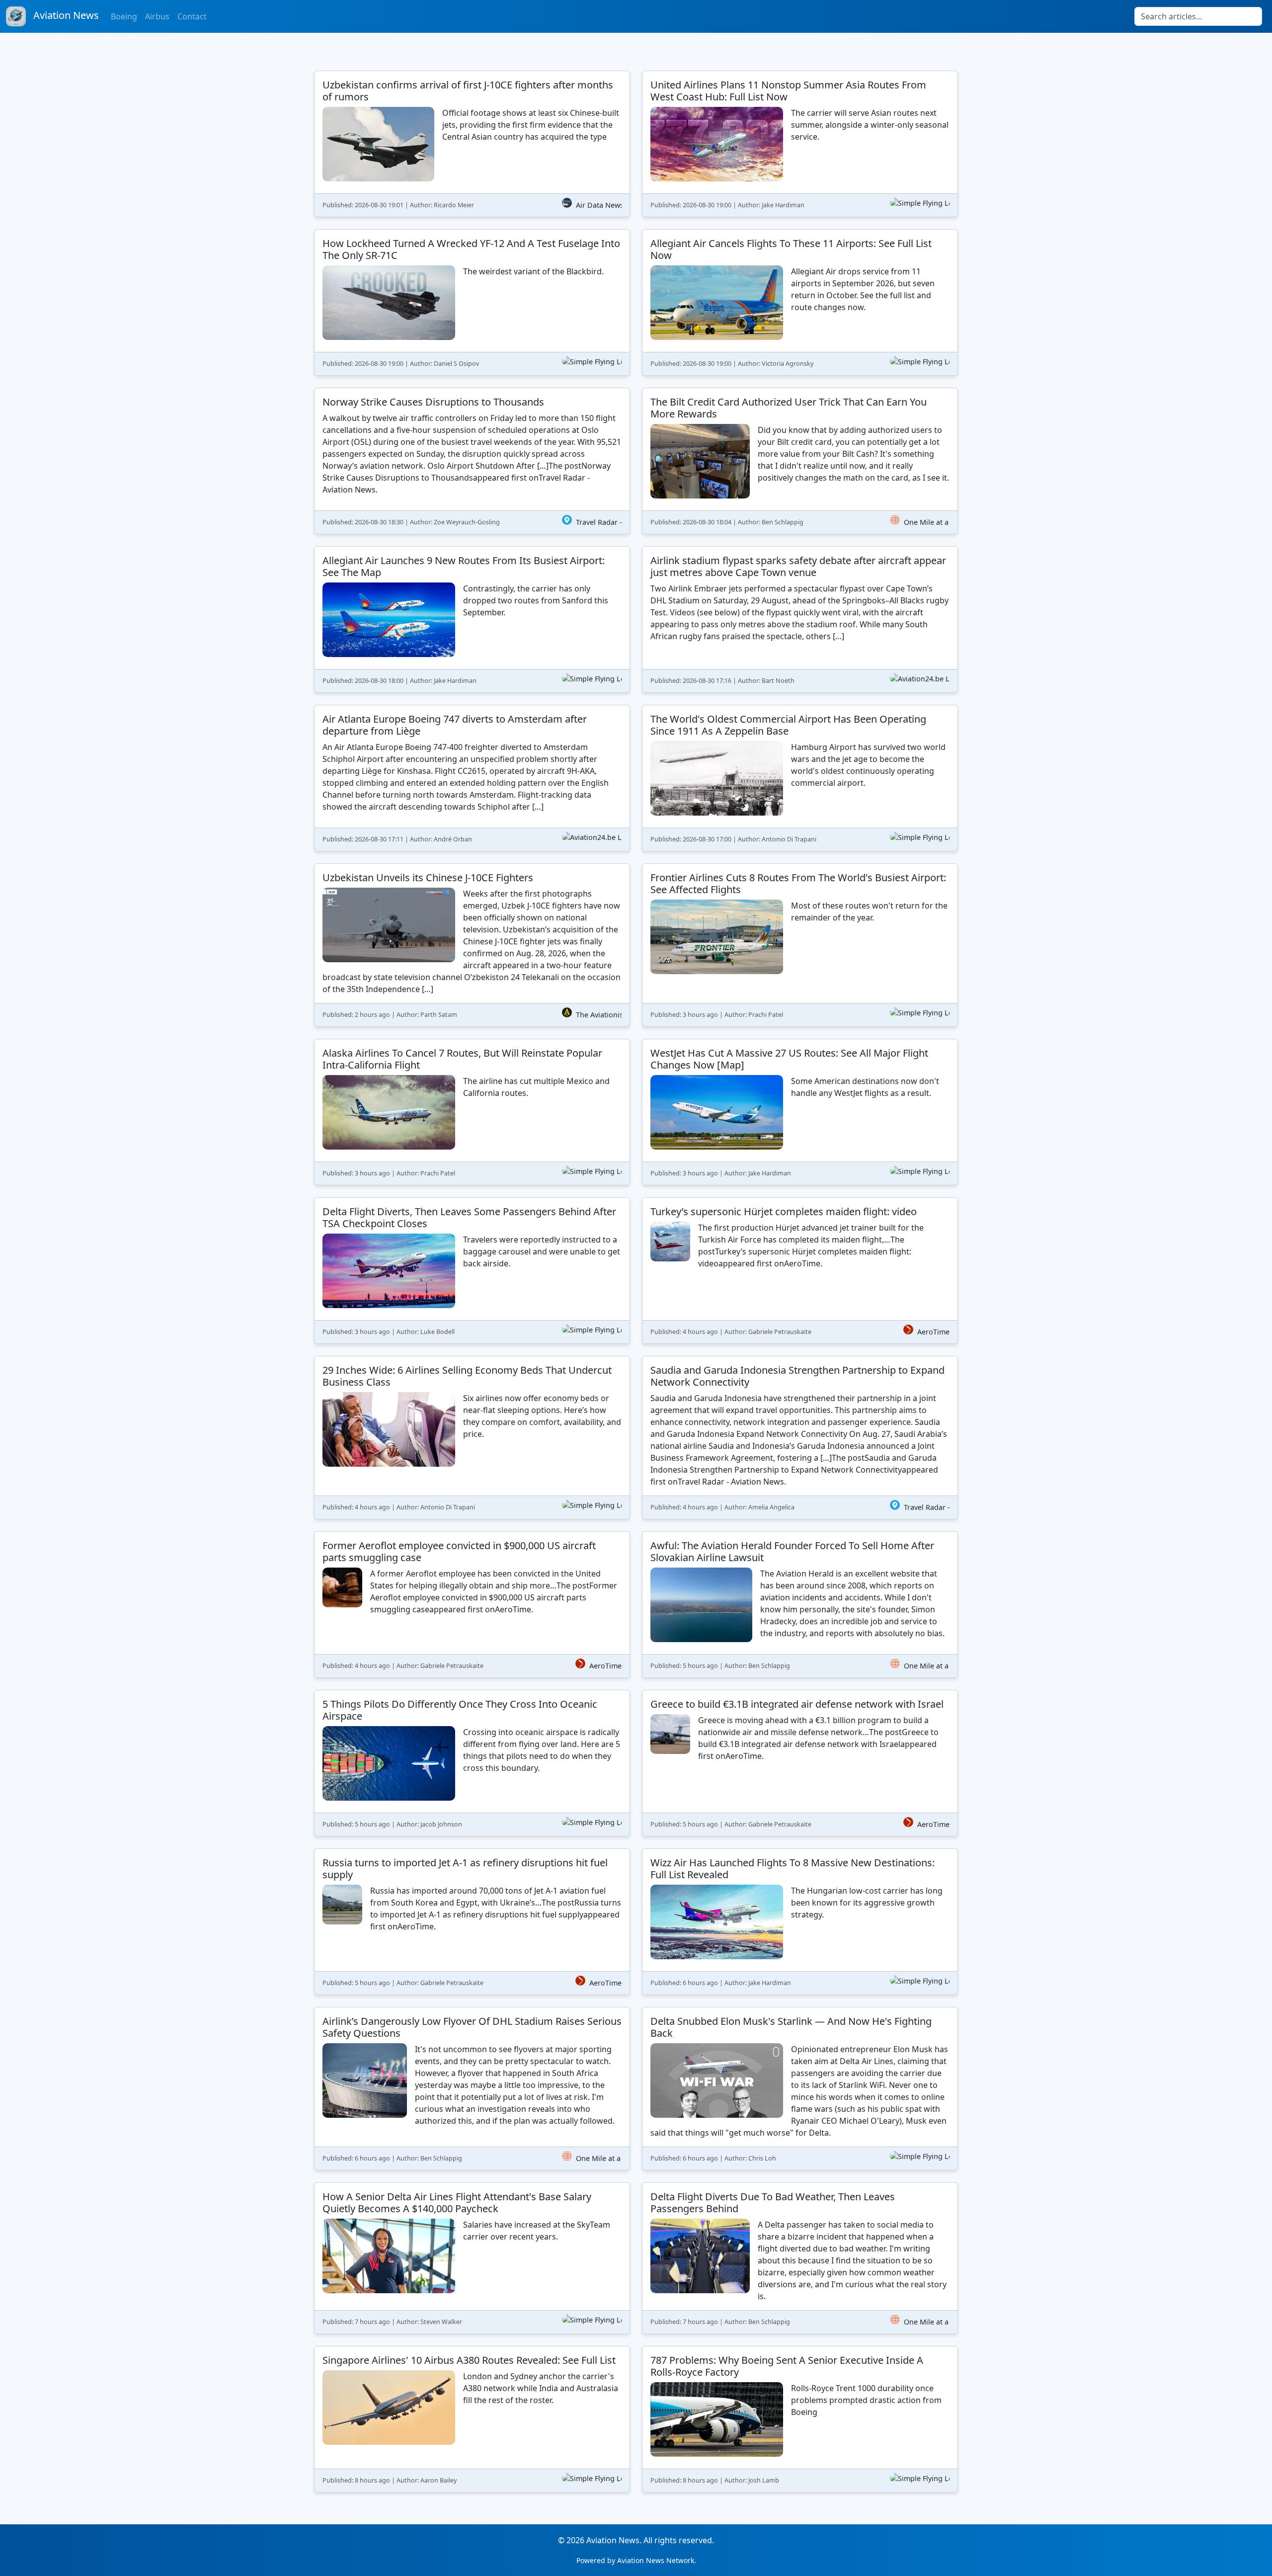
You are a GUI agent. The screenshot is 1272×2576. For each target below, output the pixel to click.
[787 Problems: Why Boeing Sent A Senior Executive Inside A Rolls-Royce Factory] (800, 2419)
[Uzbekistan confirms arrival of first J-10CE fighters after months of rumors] (472, 144)
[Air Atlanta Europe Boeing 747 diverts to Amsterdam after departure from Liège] (472, 778)
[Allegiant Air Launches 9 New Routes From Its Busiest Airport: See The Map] (472, 620)
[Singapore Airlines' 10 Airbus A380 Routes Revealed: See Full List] (472, 2419)
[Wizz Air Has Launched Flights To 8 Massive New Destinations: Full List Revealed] (800, 1922)
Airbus (157, 16)
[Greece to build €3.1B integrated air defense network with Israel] (800, 1763)
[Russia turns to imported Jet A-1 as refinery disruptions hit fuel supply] (472, 1922)
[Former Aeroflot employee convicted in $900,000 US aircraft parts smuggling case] (472, 1605)
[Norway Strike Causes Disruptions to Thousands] (472, 461)
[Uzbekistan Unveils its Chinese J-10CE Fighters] (472, 945)
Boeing (124, 16)
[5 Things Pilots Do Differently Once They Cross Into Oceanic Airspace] (472, 1763)
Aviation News (65, 15)
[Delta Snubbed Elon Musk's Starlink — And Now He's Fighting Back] (800, 2089)
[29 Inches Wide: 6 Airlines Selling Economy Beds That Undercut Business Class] (472, 1438)
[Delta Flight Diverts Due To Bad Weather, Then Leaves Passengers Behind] (800, 2258)
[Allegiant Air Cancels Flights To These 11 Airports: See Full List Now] (800, 302)
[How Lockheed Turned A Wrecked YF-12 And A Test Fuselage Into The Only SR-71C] (472, 302)
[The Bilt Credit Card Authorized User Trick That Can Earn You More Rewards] (800, 461)
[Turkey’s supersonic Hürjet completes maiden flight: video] (800, 1271)
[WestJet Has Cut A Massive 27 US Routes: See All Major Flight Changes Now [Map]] (800, 1112)
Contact (192, 16)
